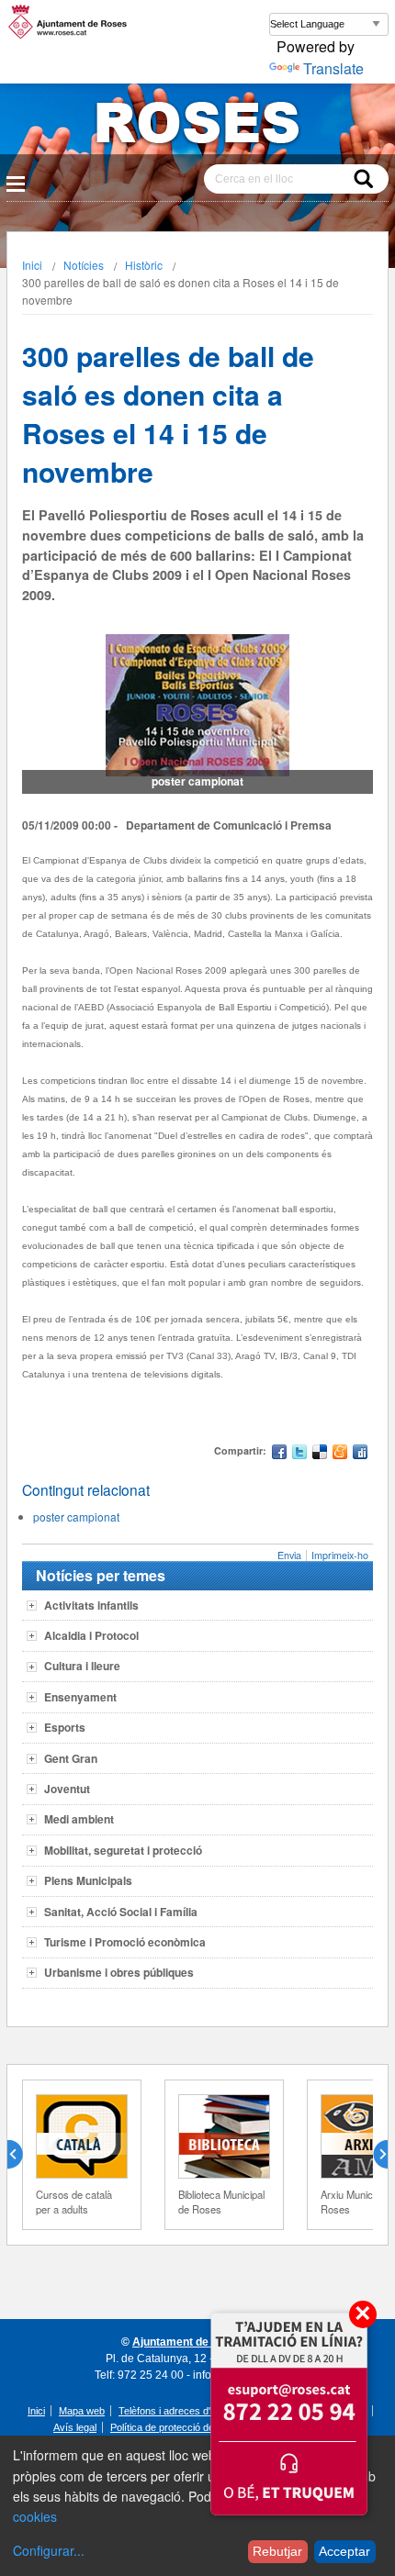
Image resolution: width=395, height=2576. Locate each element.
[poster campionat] (197, 705)
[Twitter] (299, 1454)
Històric (144, 265)
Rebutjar (277, 2551)
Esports (65, 1727)
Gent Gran (71, 1758)
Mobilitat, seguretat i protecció (123, 1850)
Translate (333, 68)
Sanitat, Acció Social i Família (121, 1912)
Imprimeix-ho (340, 1555)
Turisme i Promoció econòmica (125, 1942)
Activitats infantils (91, 1605)
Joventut (67, 1789)
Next (373, 2155)
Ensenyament (80, 1697)
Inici (32, 265)
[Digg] (360, 1454)
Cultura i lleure (82, 1666)
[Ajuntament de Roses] (197, 126)
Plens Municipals (88, 1880)
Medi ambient (79, 1819)
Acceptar (344, 2551)
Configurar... (49, 2550)
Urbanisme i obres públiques (119, 1972)
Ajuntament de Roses (189, 2342)
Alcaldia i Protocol (91, 1635)
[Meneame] (340, 1454)
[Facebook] (279, 1454)
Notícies (84, 265)
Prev (22, 2155)
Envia (289, 1555)
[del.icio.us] (320, 1454)
